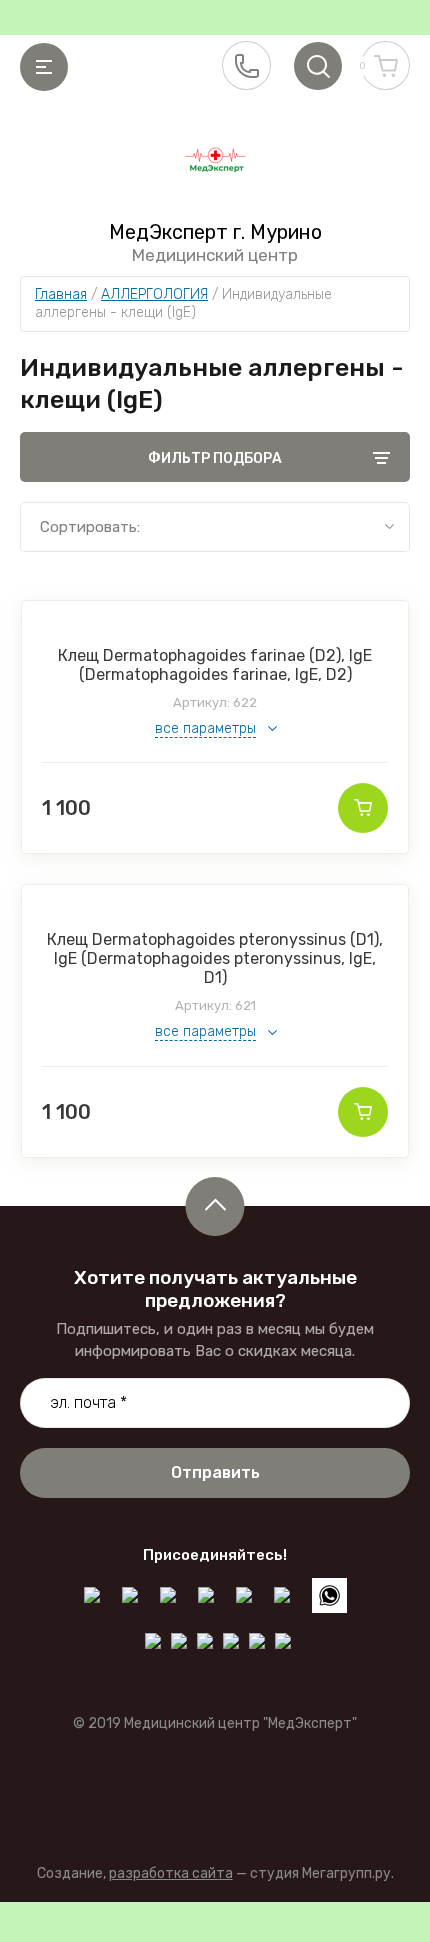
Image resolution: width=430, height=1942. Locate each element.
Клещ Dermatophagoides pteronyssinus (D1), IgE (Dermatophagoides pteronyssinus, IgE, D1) (215, 958)
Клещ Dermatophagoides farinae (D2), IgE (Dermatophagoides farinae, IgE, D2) (215, 665)
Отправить (215, 1472)
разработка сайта (171, 1873)
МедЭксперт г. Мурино (215, 232)
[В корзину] (363, 808)
